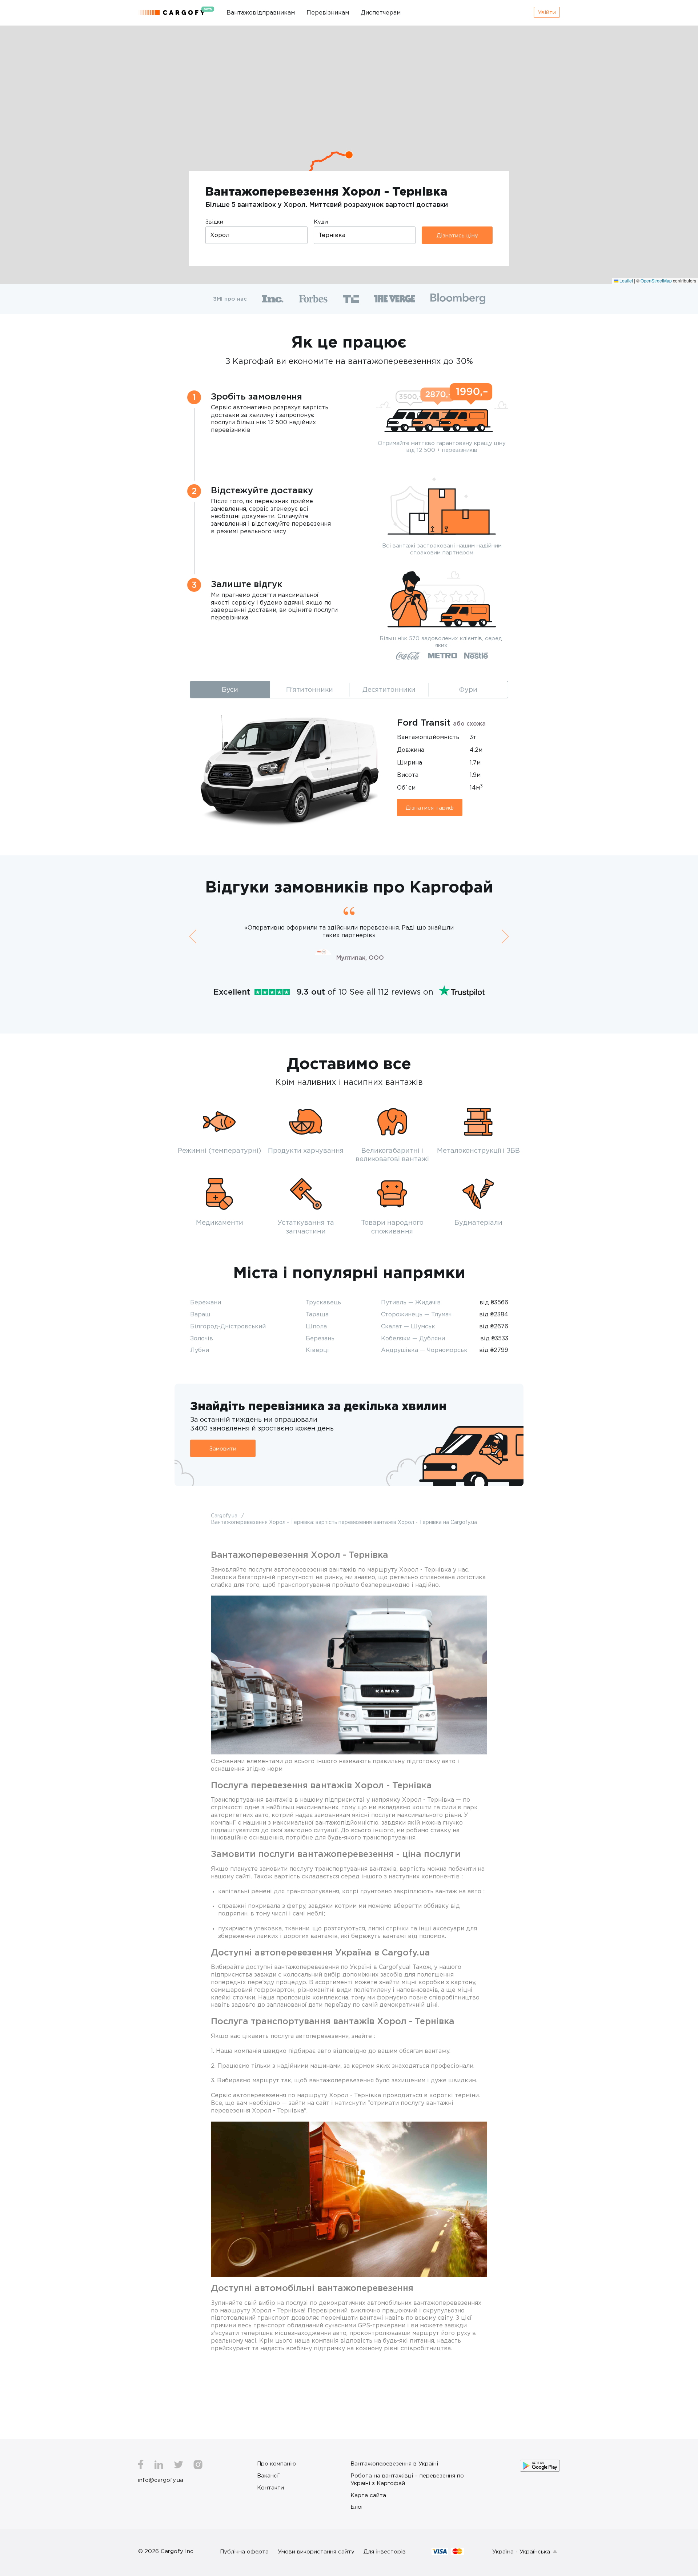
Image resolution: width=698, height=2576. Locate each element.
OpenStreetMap (656, 280)
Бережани (206, 1302)
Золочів (202, 1338)
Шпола (316, 1326)
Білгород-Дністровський (228, 1326)
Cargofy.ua (225, 1515)
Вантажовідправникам (261, 12)
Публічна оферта (244, 2551)
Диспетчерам (381, 12)
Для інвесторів (385, 2551)
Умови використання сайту (316, 2551)
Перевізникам (328, 12)
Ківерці (317, 1350)
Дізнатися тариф (430, 807)
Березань (320, 1338)
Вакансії (268, 2475)
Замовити (223, 1448)
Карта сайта (368, 2495)
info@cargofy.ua (161, 2480)
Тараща (317, 1314)
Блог (357, 2507)
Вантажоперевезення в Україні (394, 2463)
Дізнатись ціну (457, 235)
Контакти (270, 2487)
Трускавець (323, 1302)
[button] (349, 155)
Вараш (200, 1314)
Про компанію (276, 2463)
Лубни (200, 1350)
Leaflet (626, 280)
